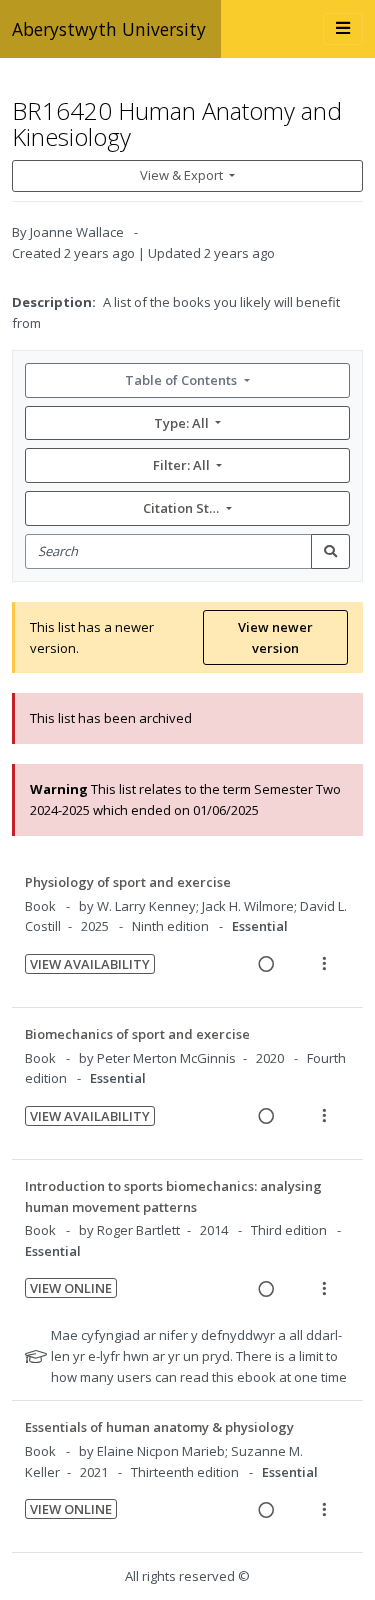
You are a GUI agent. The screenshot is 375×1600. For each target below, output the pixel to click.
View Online (71, 1288)
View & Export (181, 175)
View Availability (90, 964)
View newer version (275, 637)
